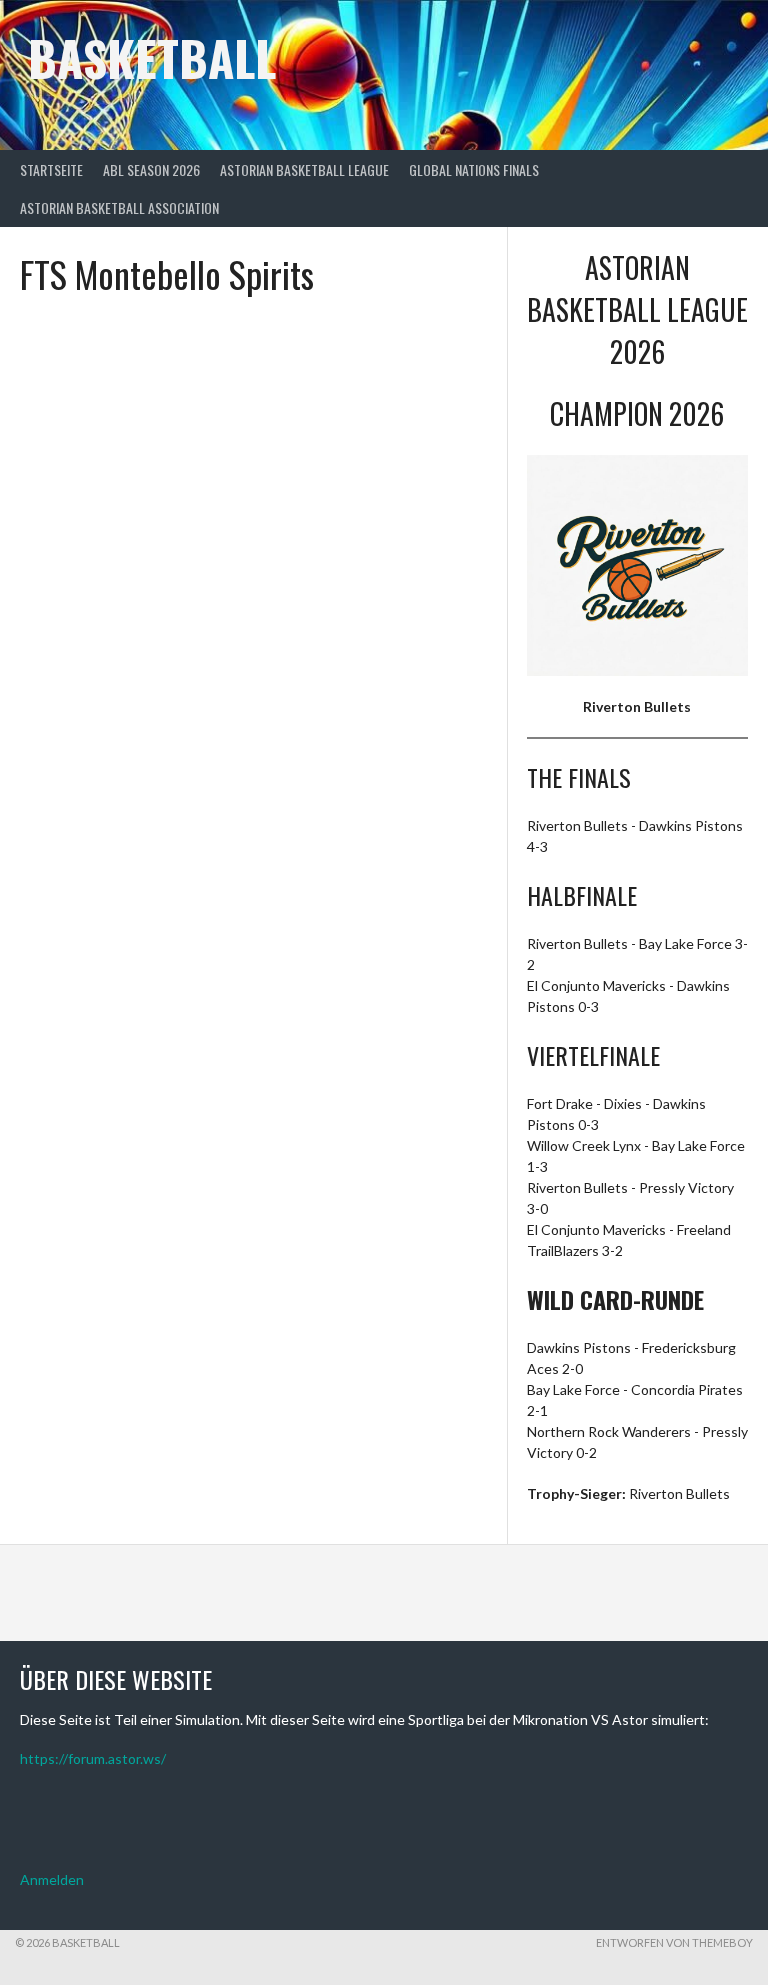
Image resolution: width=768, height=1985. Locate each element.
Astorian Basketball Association (119, 207)
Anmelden (52, 1879)
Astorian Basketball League (304, 169)
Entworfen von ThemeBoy (674, 1942)
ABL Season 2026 (151, 169)
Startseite (51, 169)
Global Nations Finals (474, 169)
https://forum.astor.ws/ (93, 1758)
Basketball (152, 57)
